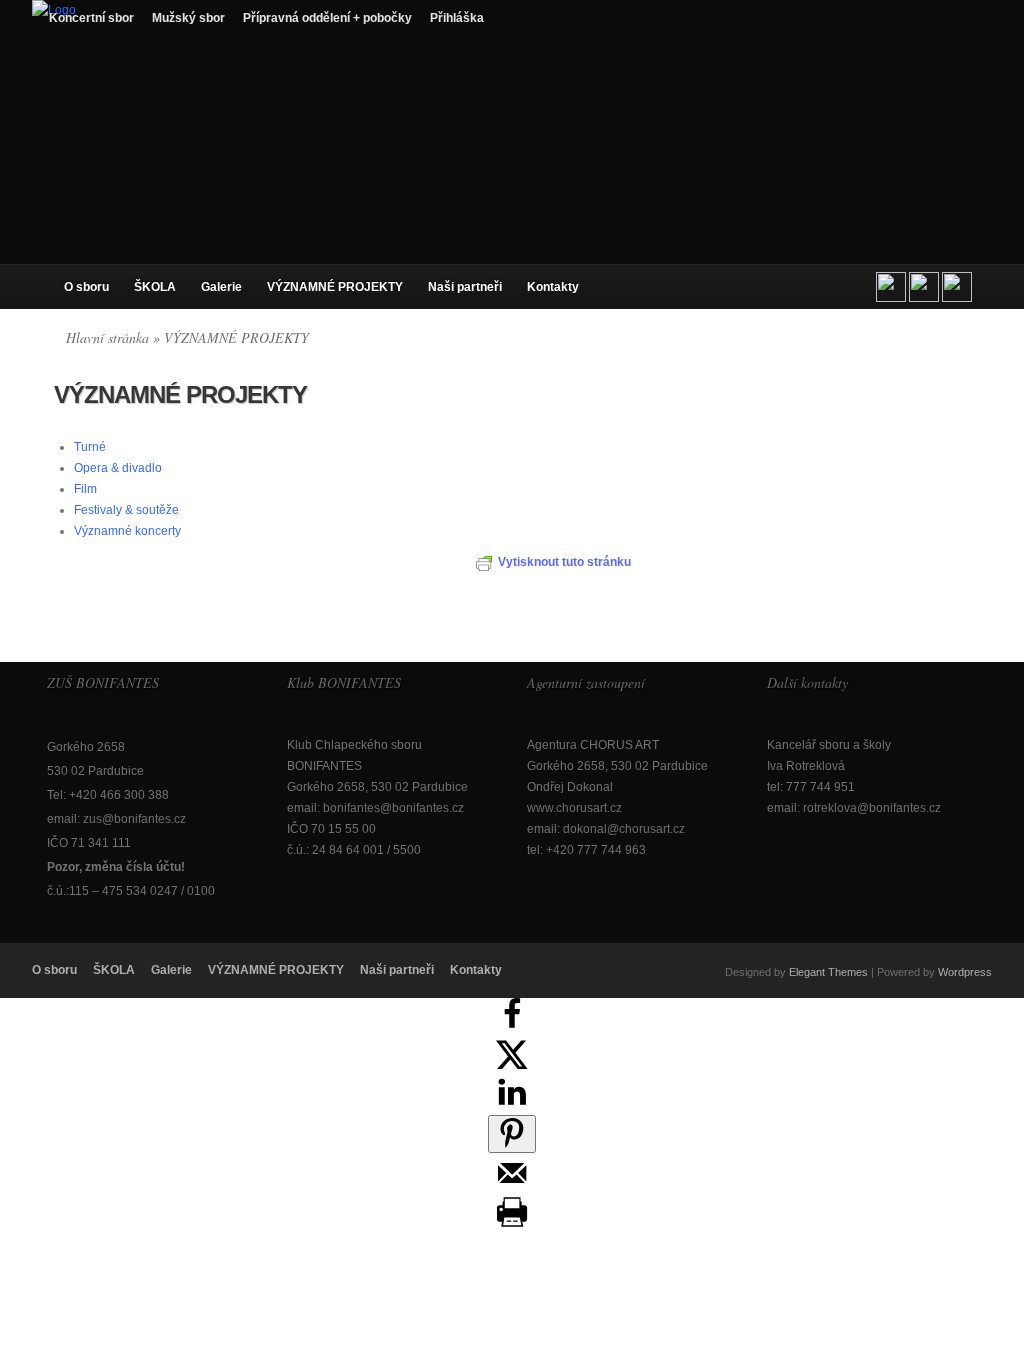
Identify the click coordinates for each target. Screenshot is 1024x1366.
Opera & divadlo (118, 468)
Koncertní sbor (91, 18)
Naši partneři (465, 287)
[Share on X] (512, 1065)
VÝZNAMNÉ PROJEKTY (335, 287)
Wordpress (965, 972)
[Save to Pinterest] (512, 1134)
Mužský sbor (188, 18)
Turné (90, 447)
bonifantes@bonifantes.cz (393, 808)
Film (85, 489)
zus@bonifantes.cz (134, 819)
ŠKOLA (155, 287)
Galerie (221, 287)
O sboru (86, 287)
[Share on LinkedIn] (512, 1104)
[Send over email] (512, 1185)
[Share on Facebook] (512, 1026)
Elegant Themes (828, 972)
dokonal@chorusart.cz (624, 829)
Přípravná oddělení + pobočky (327, 18)
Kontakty (553, 287)
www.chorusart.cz (574, 808)
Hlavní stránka (107, 337)
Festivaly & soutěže (126, 510)
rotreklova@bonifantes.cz (872, 808)
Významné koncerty (127, 531)
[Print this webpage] (512, 1224)
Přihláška (457, 18)
